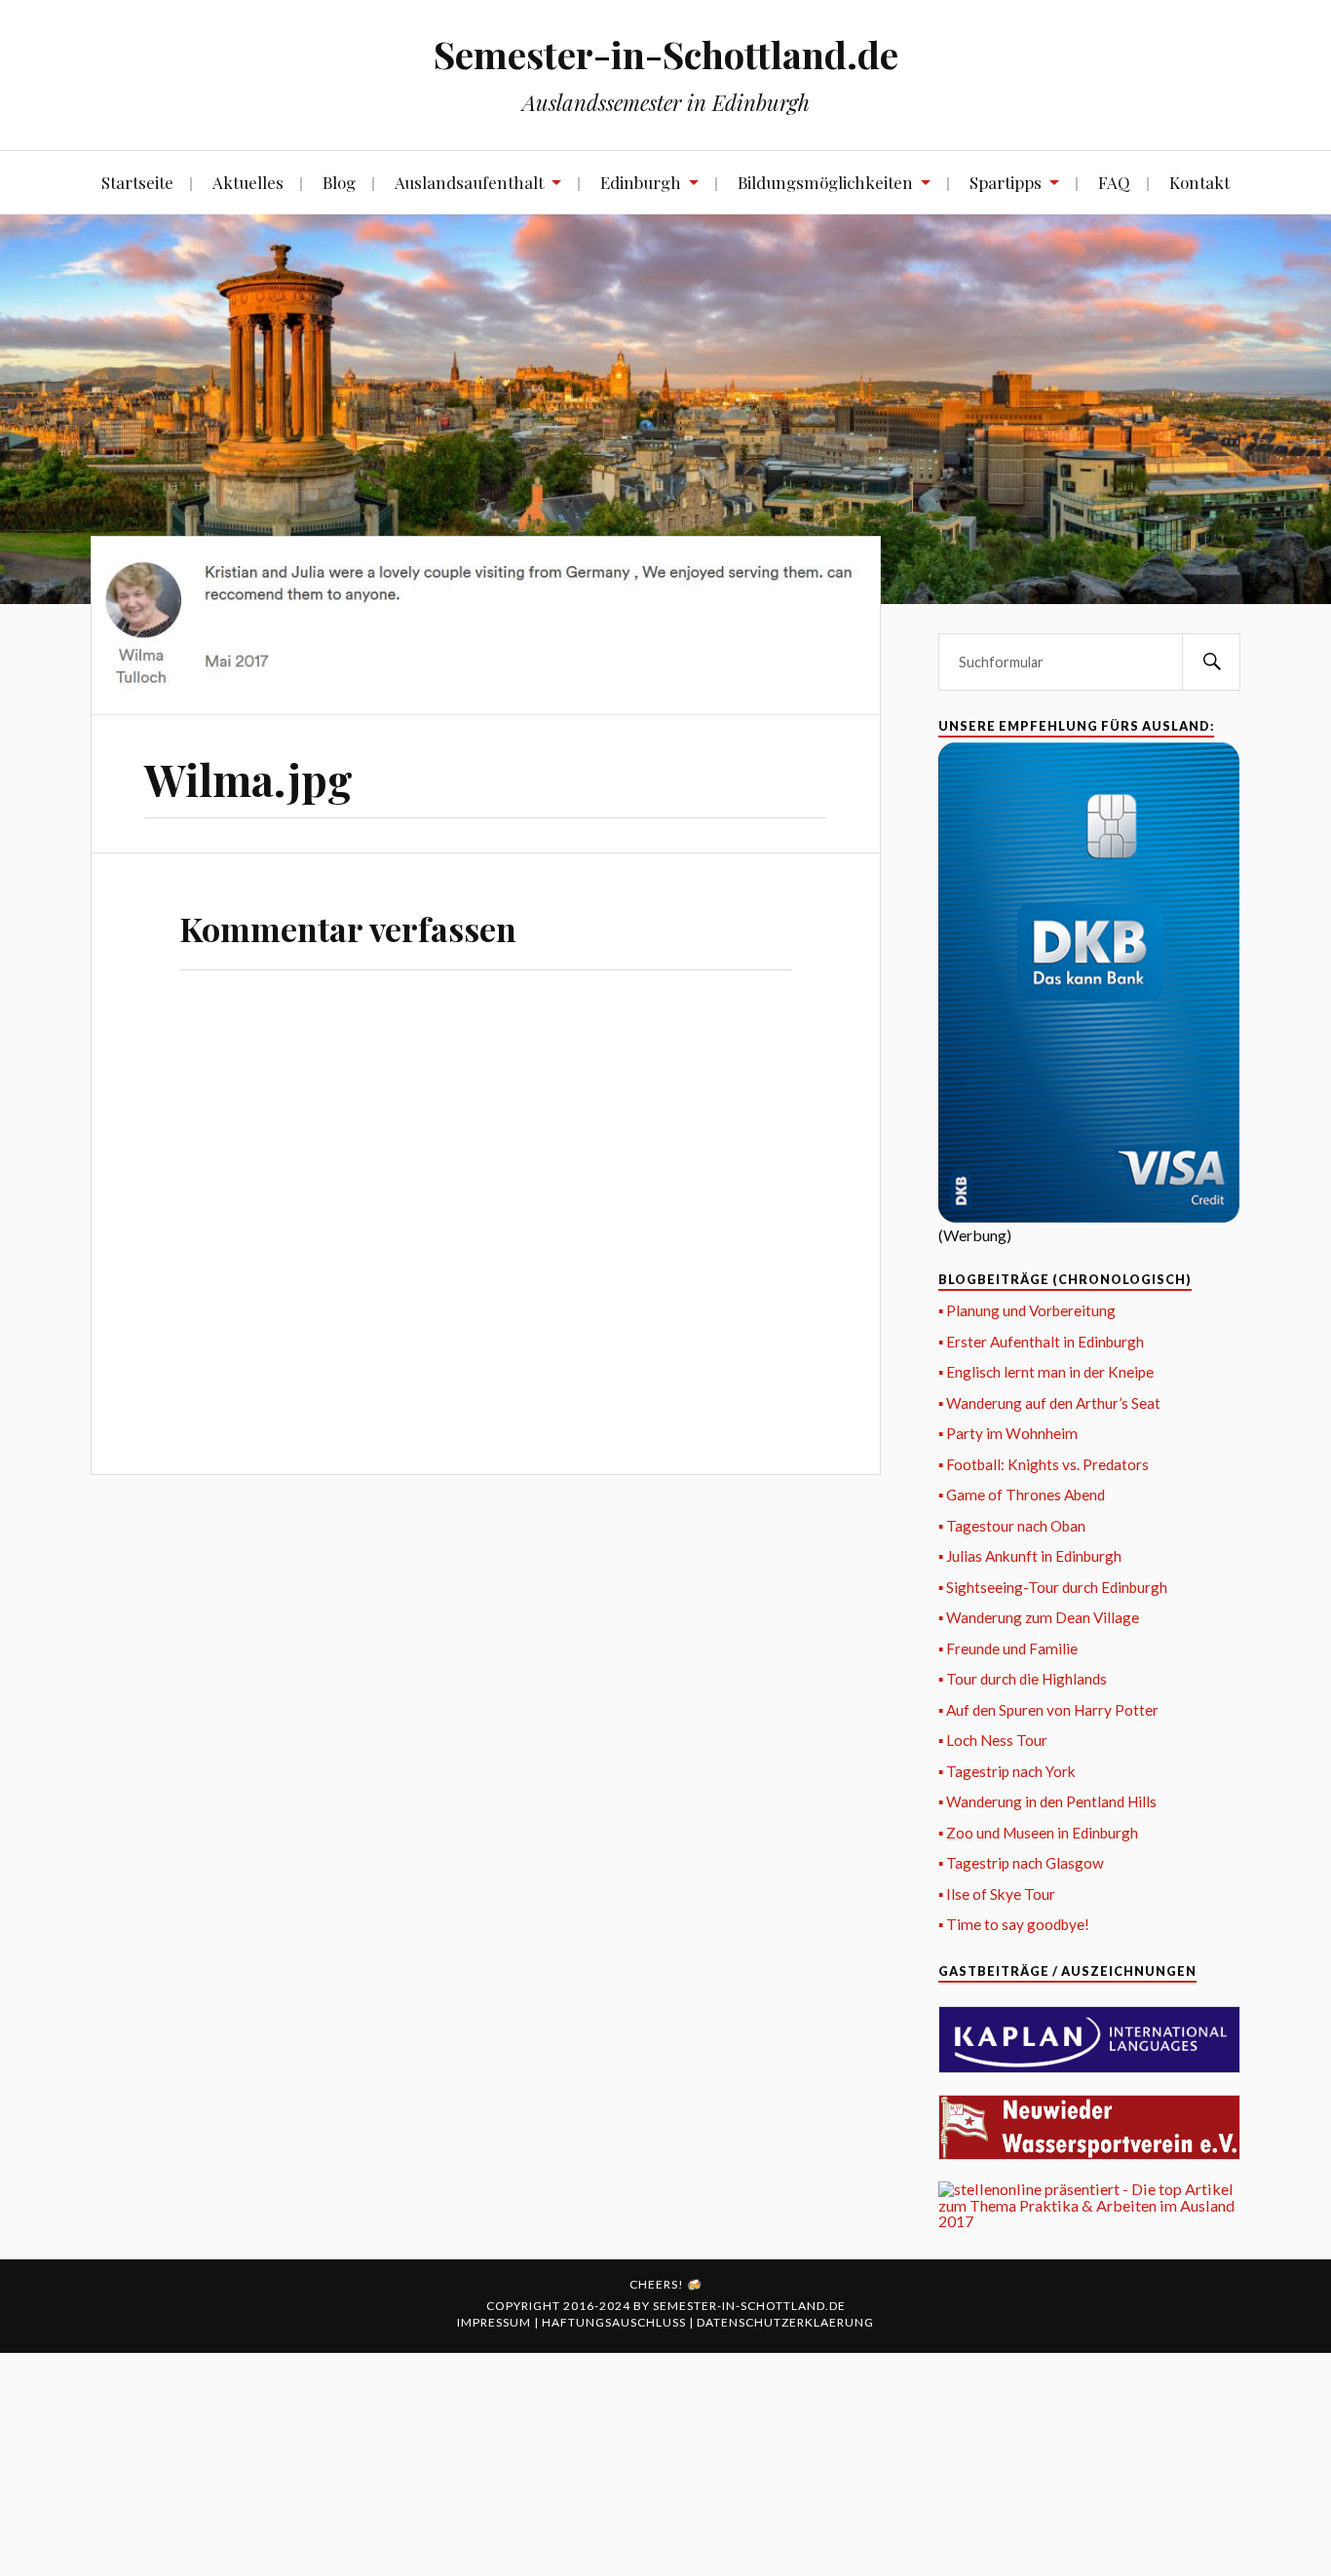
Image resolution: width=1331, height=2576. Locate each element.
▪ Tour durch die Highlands (1023, 1679)
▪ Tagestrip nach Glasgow (1021, 1863)
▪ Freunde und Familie (1008, 1648)
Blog (339, 182)
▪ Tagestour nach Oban (1012, 1526)
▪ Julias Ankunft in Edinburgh (1030, 1556)
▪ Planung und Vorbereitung (1027, 1310)
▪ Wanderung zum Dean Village (1039, 1617)
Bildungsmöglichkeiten (825, 182)
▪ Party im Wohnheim (1008, 1433)
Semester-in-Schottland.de (666, 54)
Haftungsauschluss (615, 2322)
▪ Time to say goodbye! (1014, 1924)
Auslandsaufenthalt (469, 182)
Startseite (137, 182)
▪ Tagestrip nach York (1007, 1771)
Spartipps (1006, 182)
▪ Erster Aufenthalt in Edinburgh (1041, 1342)
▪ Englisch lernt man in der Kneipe (1046, 1372)
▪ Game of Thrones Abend (1022, 1495)
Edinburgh (641, 182)
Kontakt (1199, 182)
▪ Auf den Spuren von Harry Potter (1048, 1710)
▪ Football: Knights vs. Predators (1044, 1464)
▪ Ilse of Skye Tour (997, 1894)
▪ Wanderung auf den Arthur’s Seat (1049, 1403)
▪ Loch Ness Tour (993, 1740)
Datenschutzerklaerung (785, 2322)
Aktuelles (248, 182)
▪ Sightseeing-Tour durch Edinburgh (1053, 1587)
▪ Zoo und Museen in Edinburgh (1038, 1833)
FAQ (1114, 182)
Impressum (495, 2322)
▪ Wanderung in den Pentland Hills (1047, 1801)
